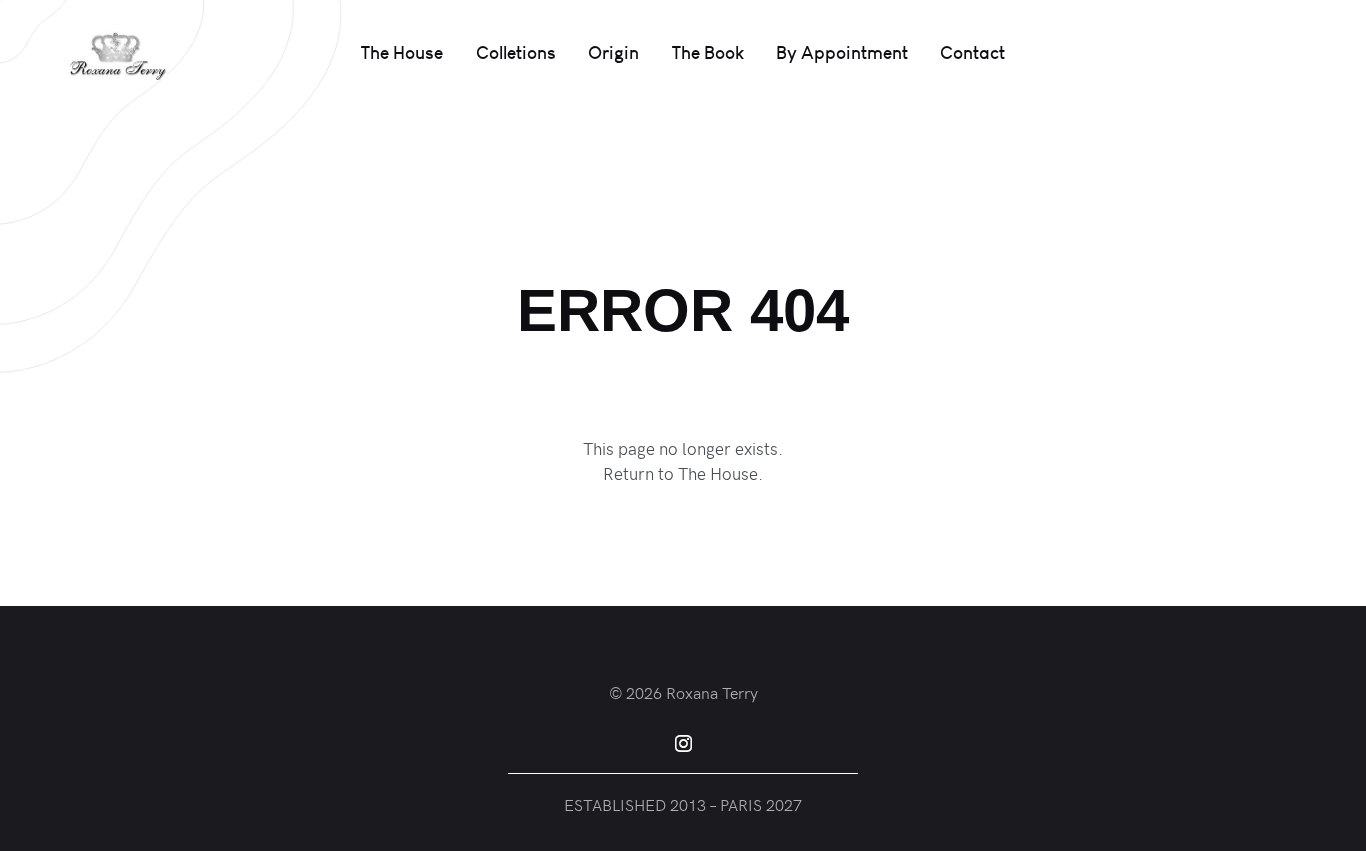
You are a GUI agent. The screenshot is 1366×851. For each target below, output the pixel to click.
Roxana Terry (712, 692)
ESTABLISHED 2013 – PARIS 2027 (683, 804)
